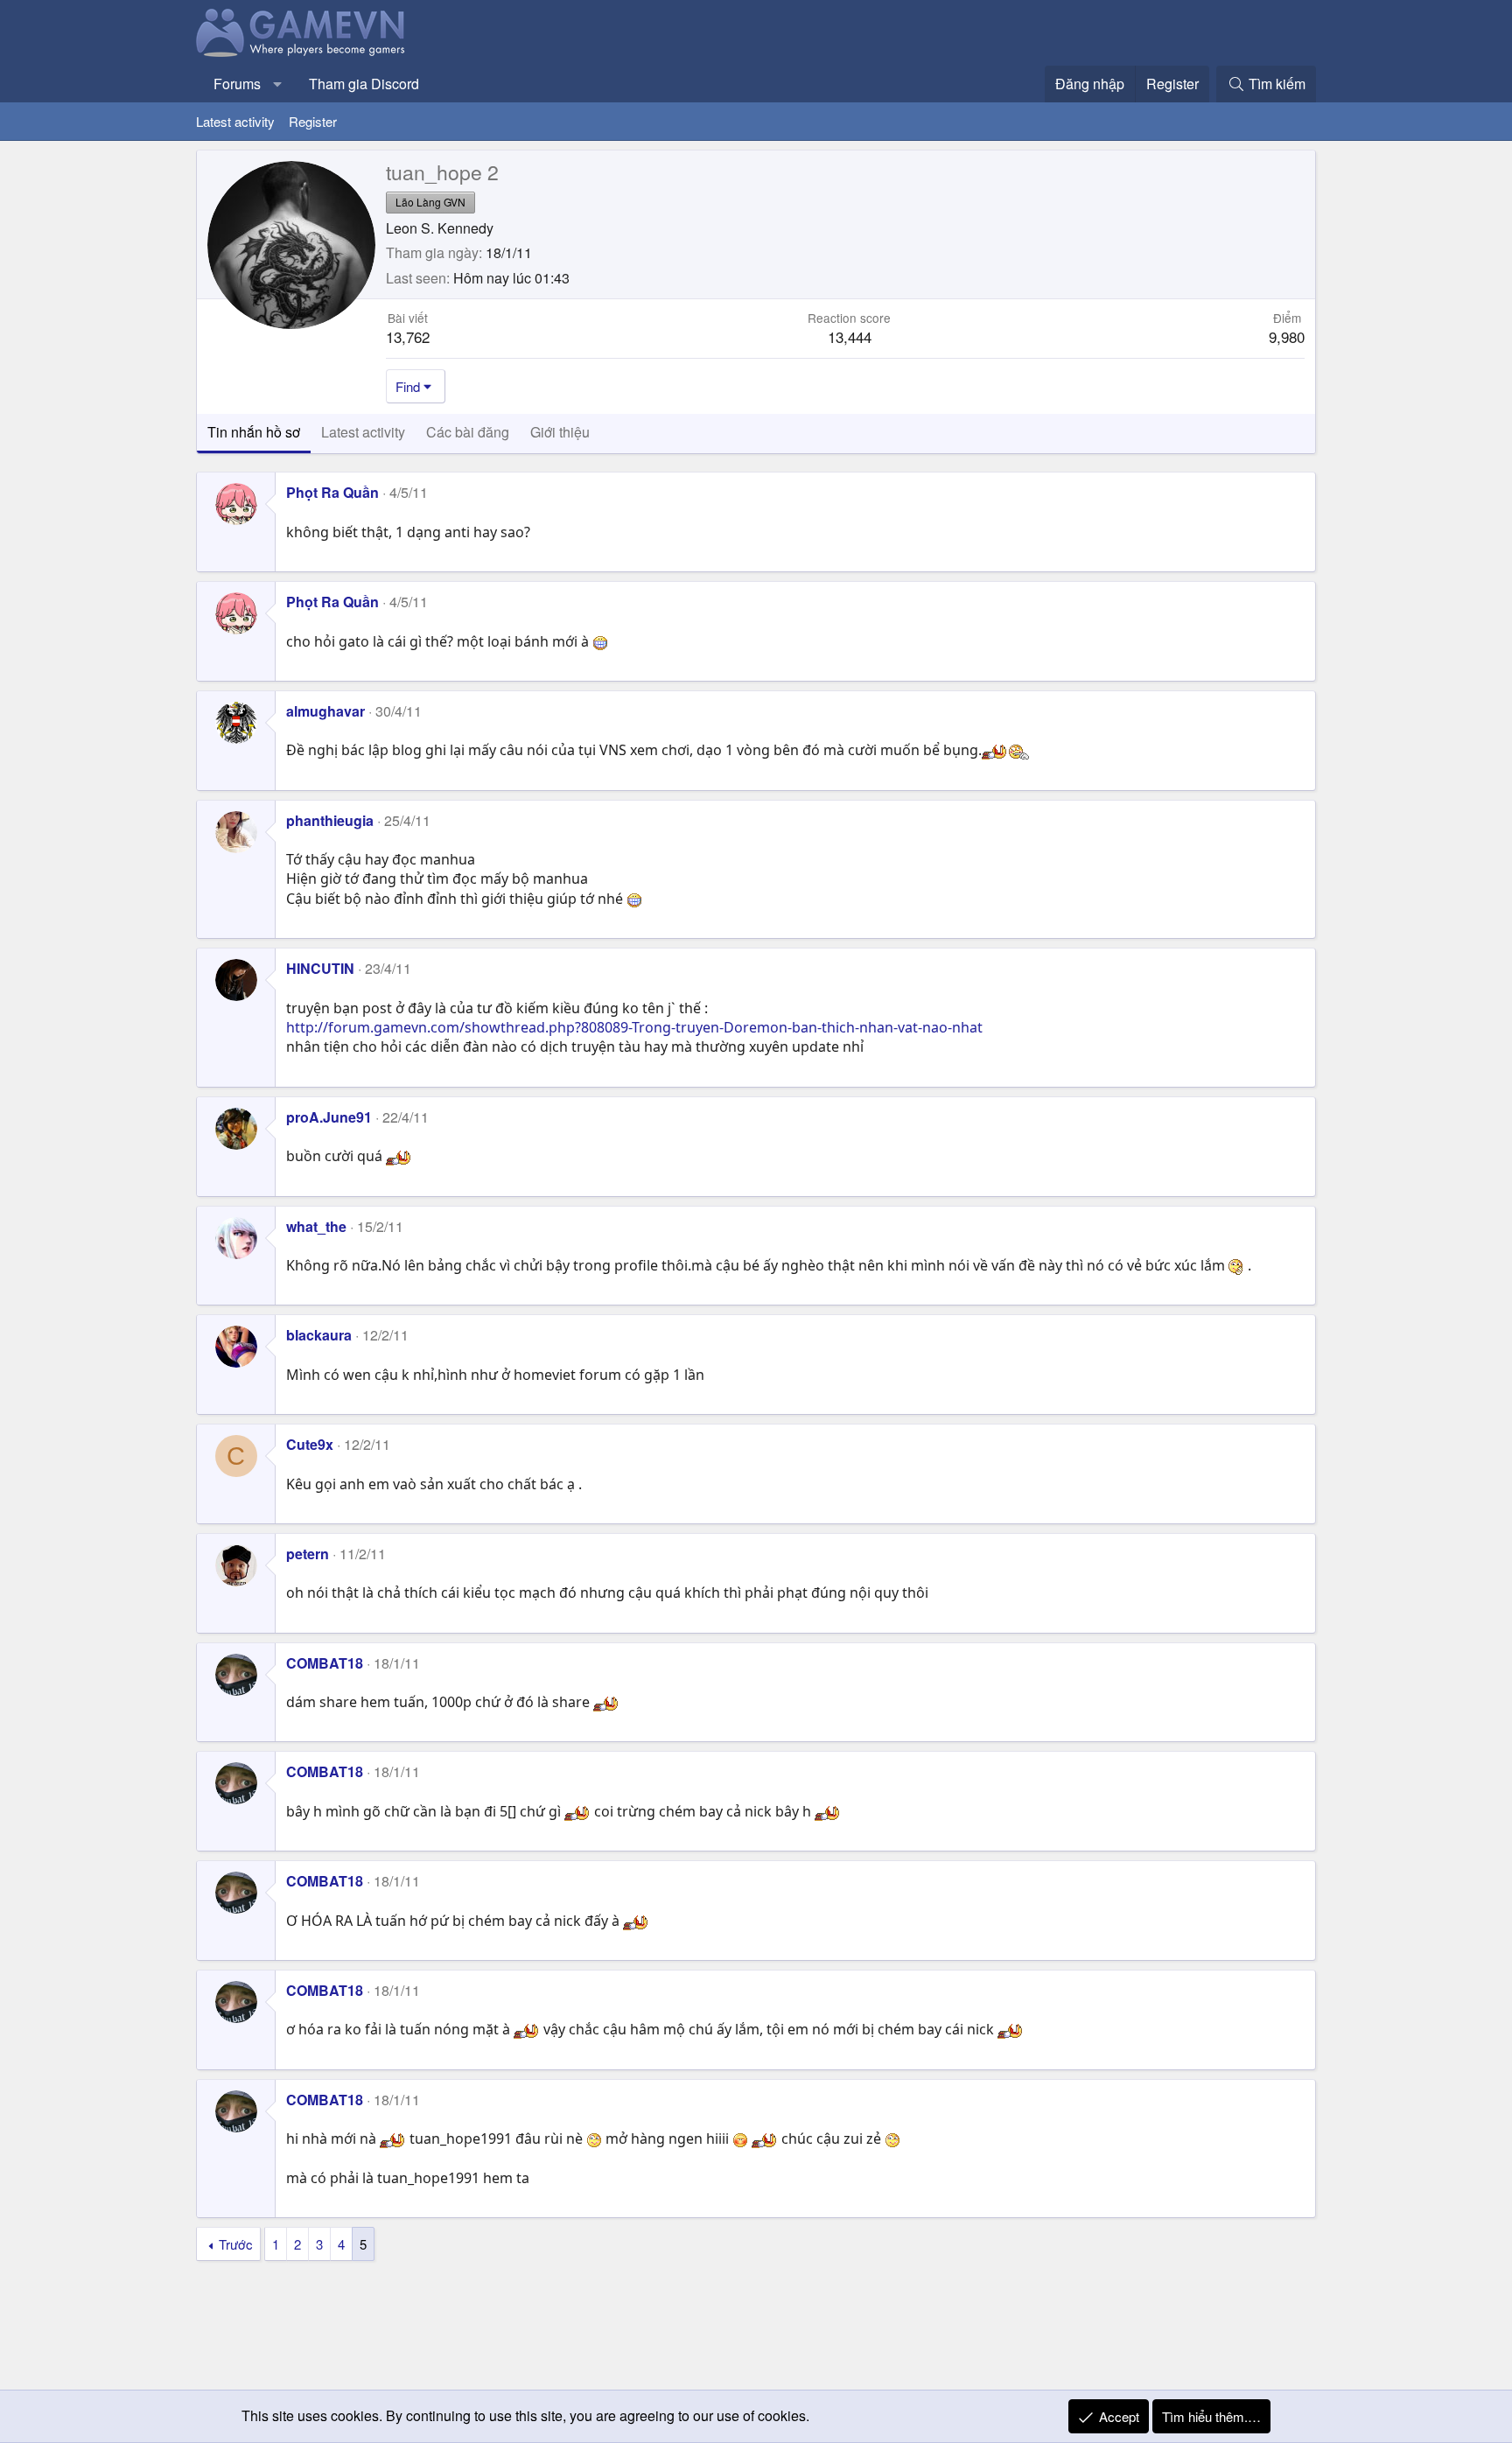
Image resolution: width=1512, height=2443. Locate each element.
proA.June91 (329, 1117)
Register (313, 121)
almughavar (325, 711)
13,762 (408, 336)
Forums (237, 84)
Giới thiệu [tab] (560, 432)
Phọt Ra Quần (332, 492)
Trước (236, 2244)
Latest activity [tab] (363, 432)
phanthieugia (330, 820)
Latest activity (235, 121)
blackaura (319, 1335)
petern (308, 1554)
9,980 (1287, 336)
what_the (316, 1226)
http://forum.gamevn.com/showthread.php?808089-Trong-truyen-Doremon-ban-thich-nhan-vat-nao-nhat (634, 1027)
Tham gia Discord (364, 84)
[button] (278, 84)
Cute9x (310, 1444)
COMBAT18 (325, 1663)
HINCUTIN (320, 968)
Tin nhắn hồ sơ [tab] (254, 432)
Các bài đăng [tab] (468, 432)
